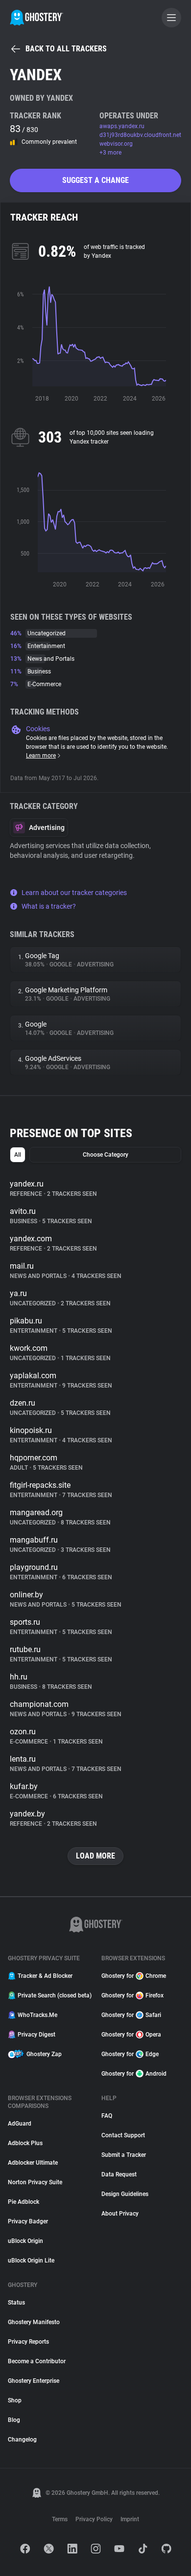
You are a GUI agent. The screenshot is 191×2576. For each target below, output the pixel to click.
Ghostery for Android (134, 2074)
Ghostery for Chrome (134, 1976)
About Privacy (120, 2214)
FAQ (107, 2116)
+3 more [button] (110, 153)
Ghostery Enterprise (34, 2381)
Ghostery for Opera (131, 2035)
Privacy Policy (94, 2519)
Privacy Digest (36, 2035)
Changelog (22, 2440)
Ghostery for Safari (131, 2015)
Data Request (119, 2174)
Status (16, 2303)
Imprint (130, 2519)
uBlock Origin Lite (31, 2261)
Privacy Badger (28, 2221)
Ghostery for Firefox (132, 1995)
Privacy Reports (28, 2342)
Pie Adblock (24, 2202)
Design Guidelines (125, 2194)
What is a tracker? (49, 906)
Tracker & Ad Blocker (45, 1976)
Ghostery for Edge (130, 2054)
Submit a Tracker (124, 2155)
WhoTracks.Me (37, 2015)
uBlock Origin (25, 2241)
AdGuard (20, 2124)
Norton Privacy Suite (35, 2182)
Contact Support (123, 2135)
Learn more (41, 756)
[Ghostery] (36, 18)
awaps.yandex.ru (122, 126)
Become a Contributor (37, 2361)
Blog (14, 2420)
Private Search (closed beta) (54, 1995)
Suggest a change (95, 180)
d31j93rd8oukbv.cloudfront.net (140, 135)
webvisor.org (116, 144)
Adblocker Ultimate (33, 2163)
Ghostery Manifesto (34, 2322)
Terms (60, 2519)
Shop (15, 2400)
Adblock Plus (25, 2143)
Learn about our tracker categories (74, 893)
